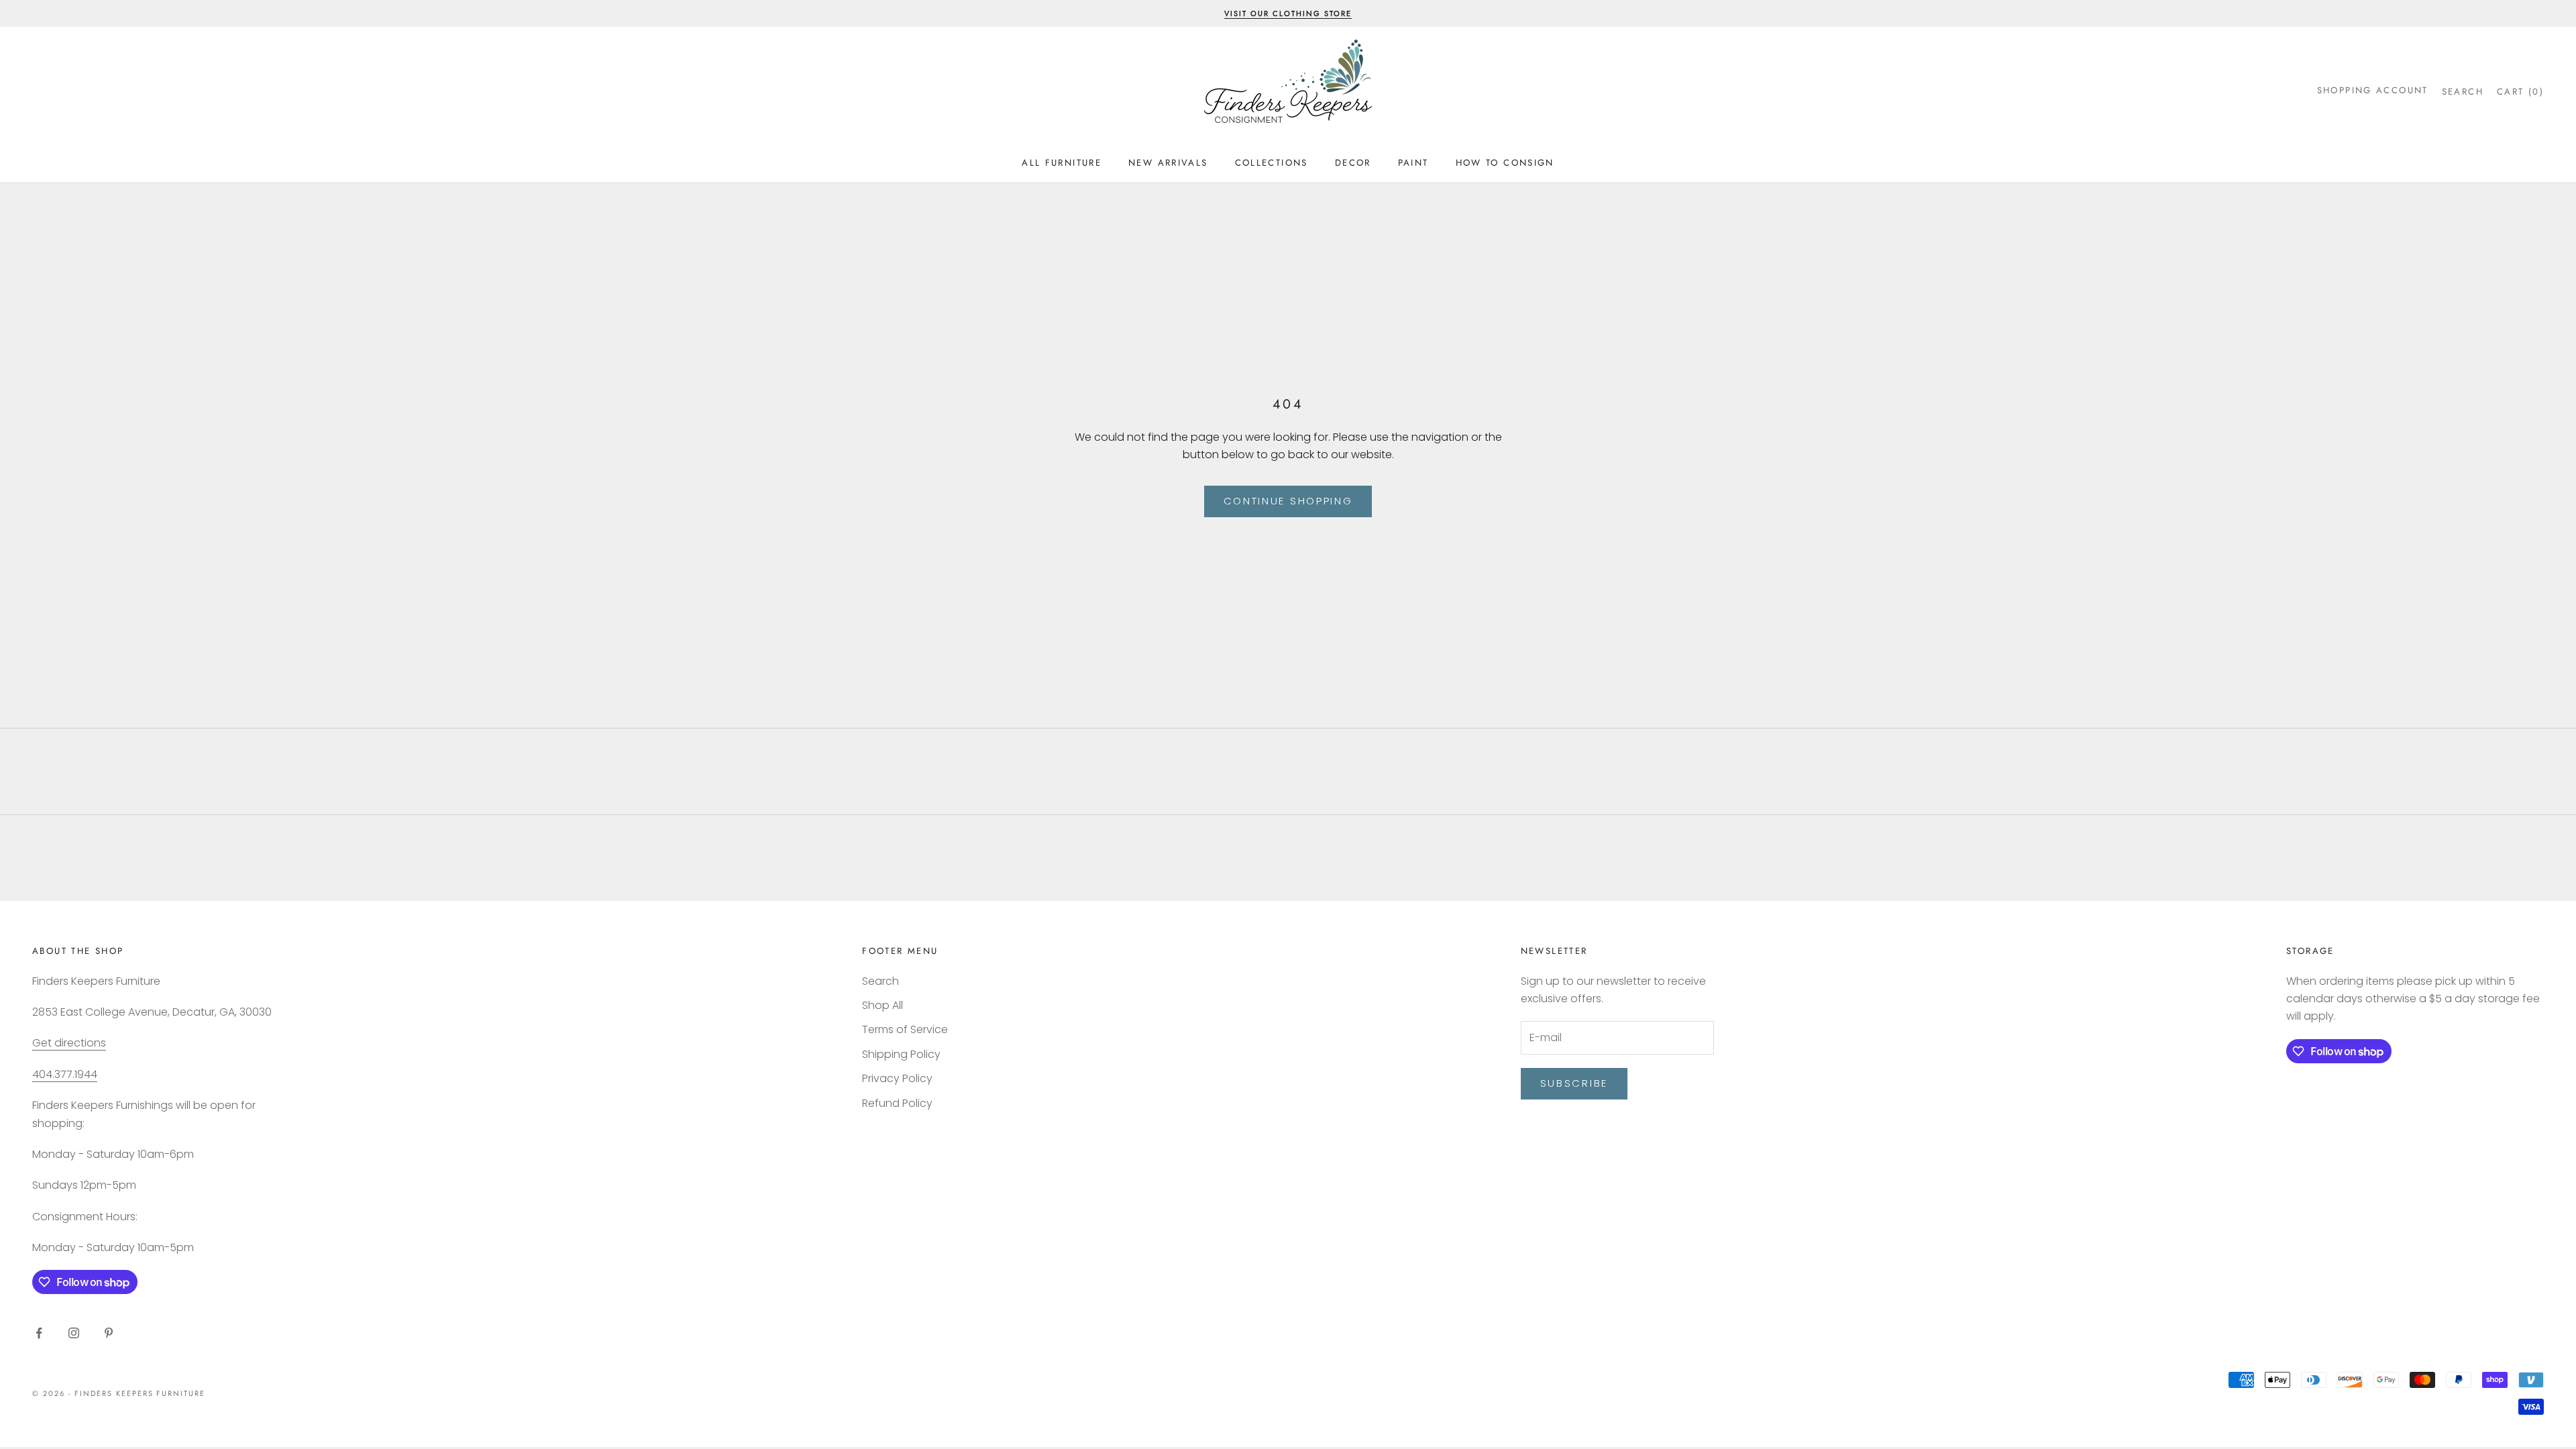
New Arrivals (1168, 163)
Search (880, 981)
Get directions (69, 1043)
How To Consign (1505, 163)
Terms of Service (905, 1029)
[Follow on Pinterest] (109, 1333)
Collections (1272, 163)
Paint (1413, 163)
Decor (1353, 163)
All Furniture (1062, 163)
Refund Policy (897, 1103)
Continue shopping (1288, 501)
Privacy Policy (897, 1078)
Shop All (882, 1005)
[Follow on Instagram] (74, 1333)
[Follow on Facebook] (39, 1333)
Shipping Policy (901, 1054)
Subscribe (1574, 1083)
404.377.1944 (65, 1074)
